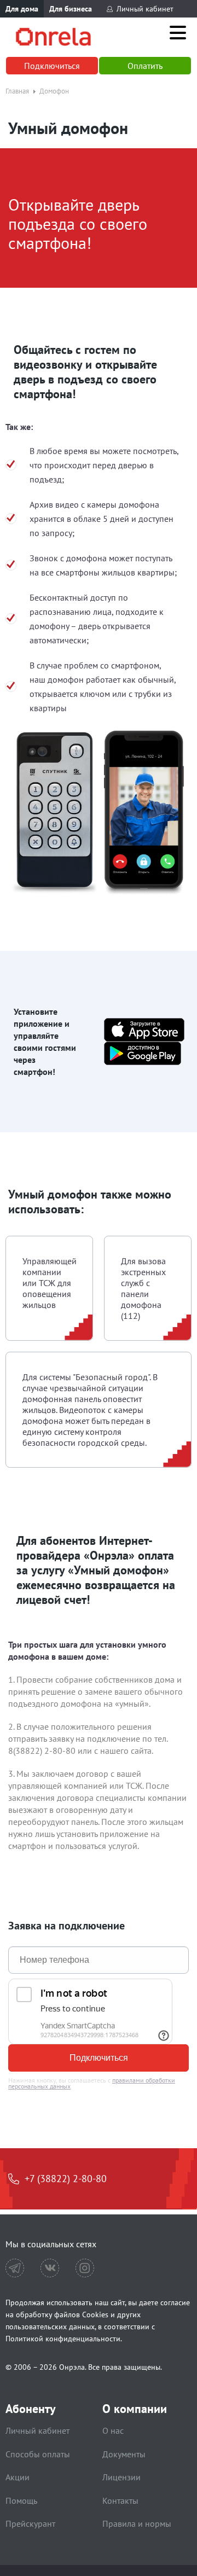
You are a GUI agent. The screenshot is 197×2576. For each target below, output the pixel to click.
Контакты (120, 2501)
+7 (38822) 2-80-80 (66, 2179)
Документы (124, 2454)
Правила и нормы (137, 2523)
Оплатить (145, 66)
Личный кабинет (145, 9)
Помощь (21, 2501)
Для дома (22, 9)
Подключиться (52, 66)
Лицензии (121, 2477)
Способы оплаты (38, 2454)
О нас (113, 2430)
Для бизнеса (71, 9)
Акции (18, 2477)
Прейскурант (30, 2523)
